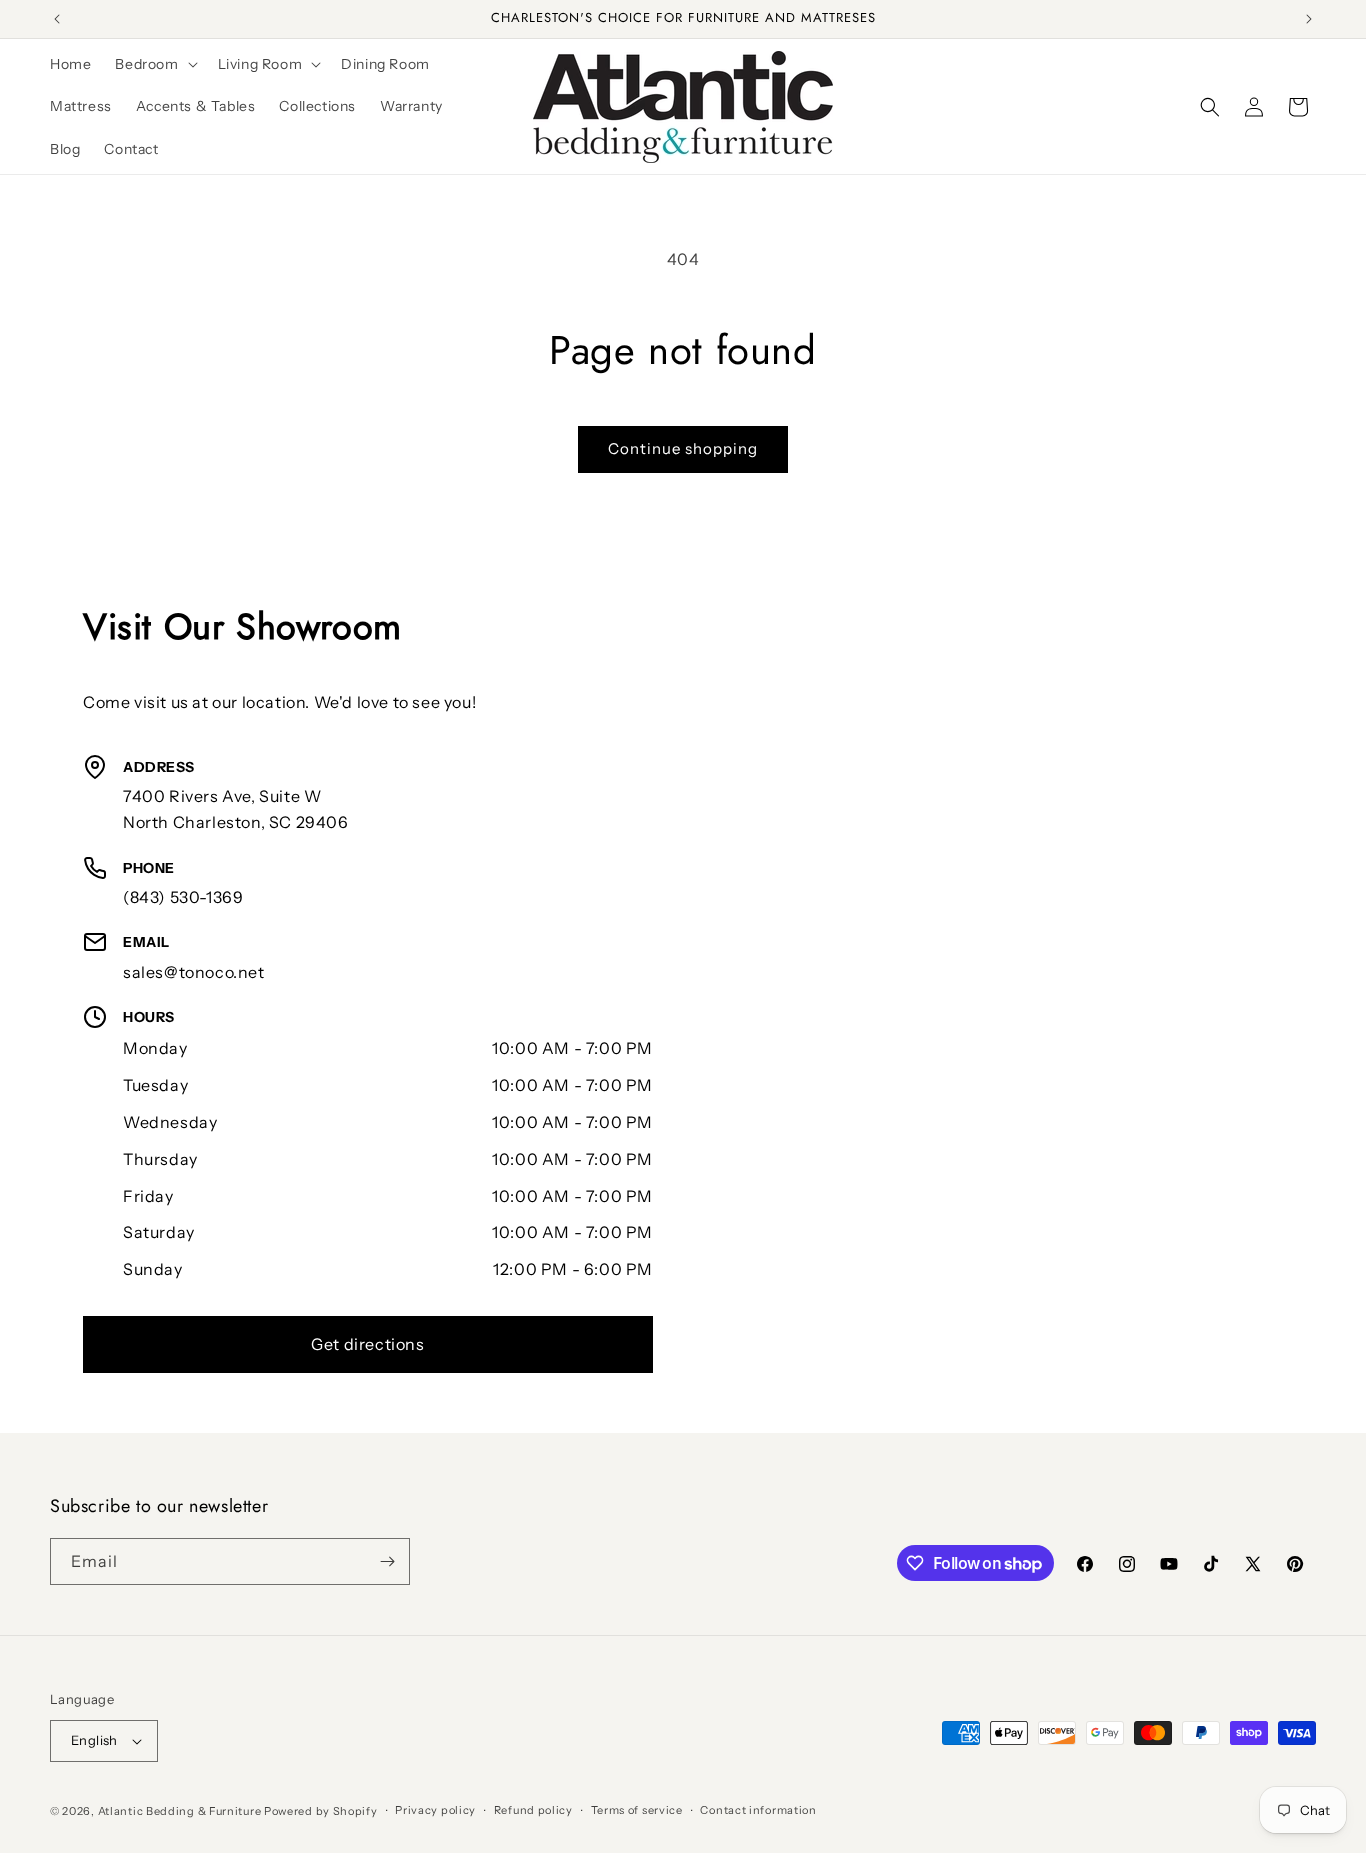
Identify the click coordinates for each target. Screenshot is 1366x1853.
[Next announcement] (1309, 19)
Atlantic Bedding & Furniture (180, 1811)
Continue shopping (683, 448)
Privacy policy (435, 1810)
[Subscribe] (387, 1561)
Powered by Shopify (321, 1811)
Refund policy (533, 1810)
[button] (154, 64)
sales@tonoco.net (194, 972)
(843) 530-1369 (183, 897)
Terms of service (637, 1810)
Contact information (758, 1810)
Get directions (367, 1344)
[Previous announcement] (57, 19)
